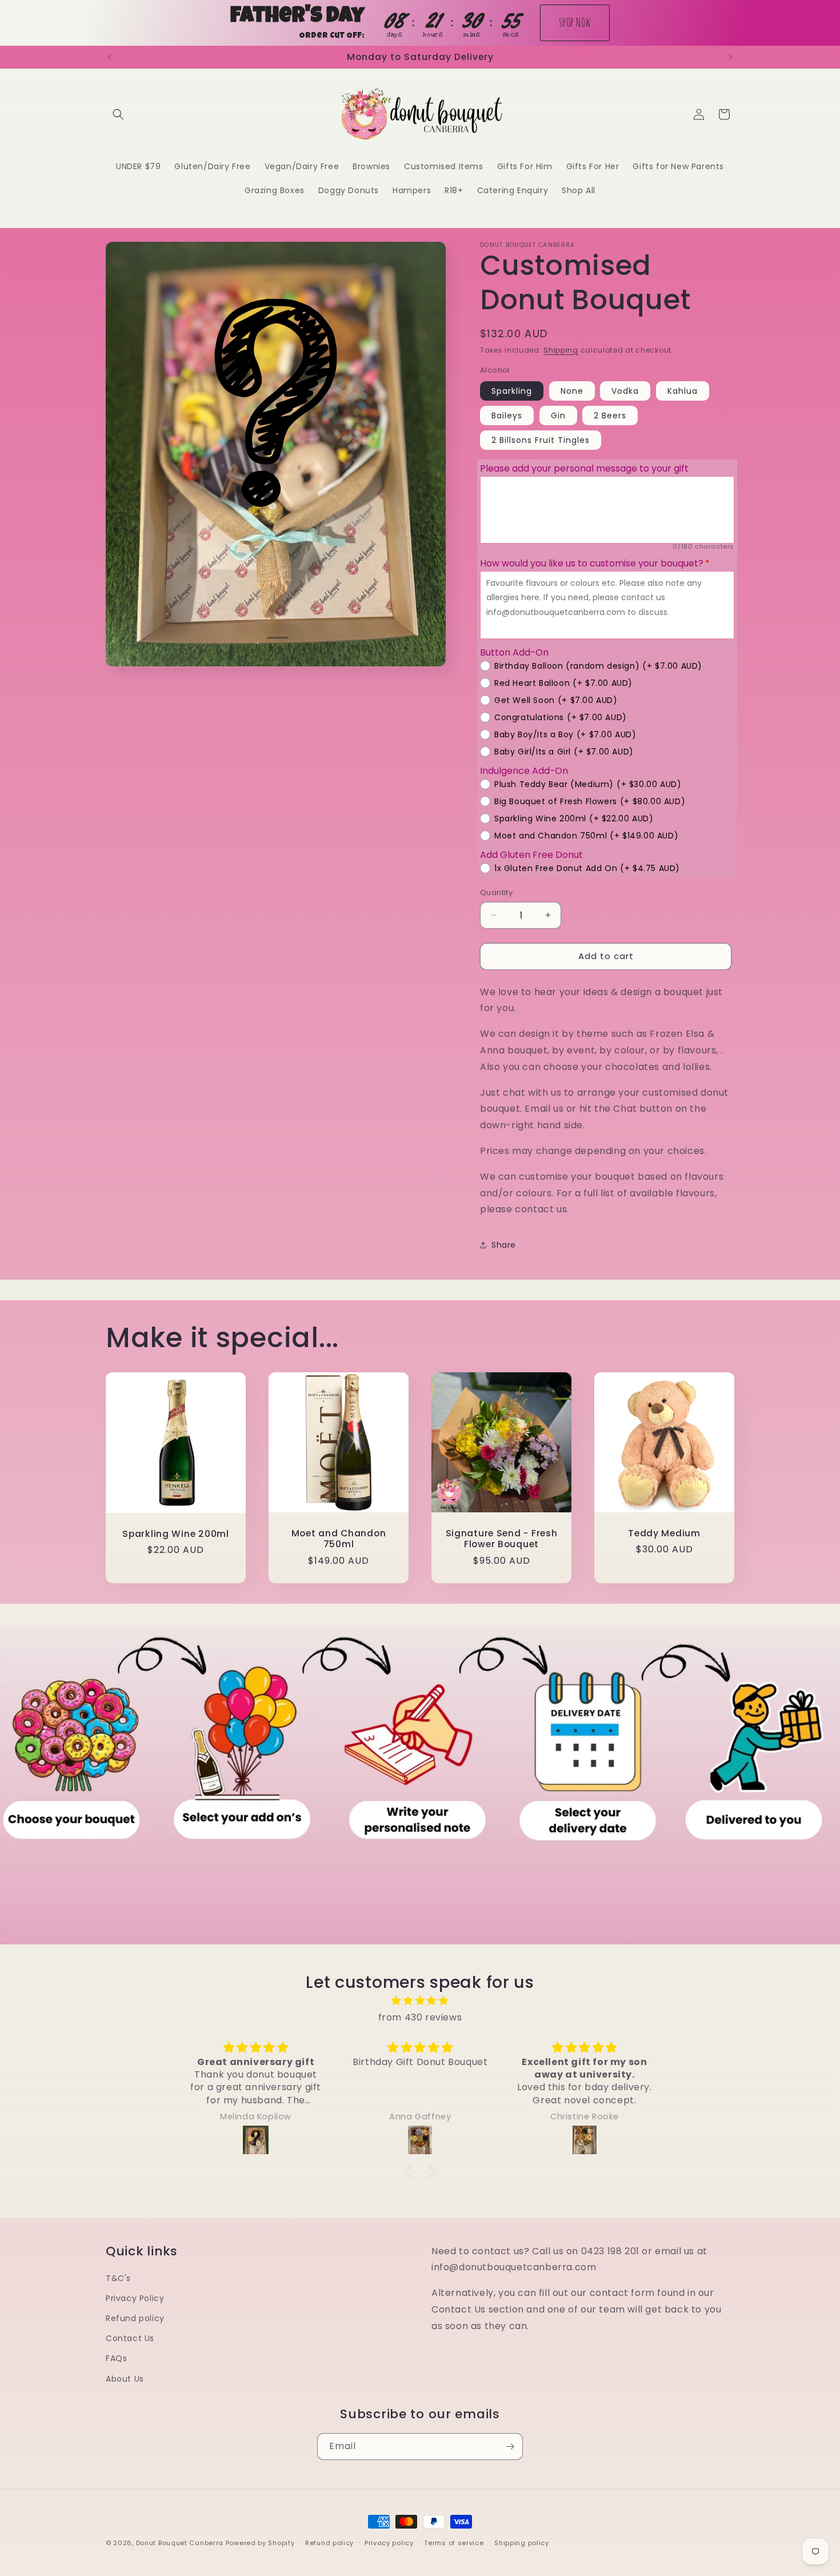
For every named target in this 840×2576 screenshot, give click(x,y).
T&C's (118, 2278)
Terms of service (454, 2543)
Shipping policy (522, 2543)
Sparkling (512, 391)
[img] (420, 2001)
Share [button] (504, 1245)
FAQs (116, 2358)
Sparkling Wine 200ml (175, 1534)
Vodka (625, 391)
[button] (118, 114)
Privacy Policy (135, 2298)
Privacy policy (389, 2543)
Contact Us (130, 2338)
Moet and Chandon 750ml (339, 1539)
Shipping (561, 350)
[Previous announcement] (110, 57)
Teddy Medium (664, 1533)
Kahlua (683, 391)
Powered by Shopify (260, 2543)
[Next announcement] (730, 57)
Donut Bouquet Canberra (181, 2543)
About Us (125, 2379)
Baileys (507, 416)
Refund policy (135, 2318)
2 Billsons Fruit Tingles (541, 440)
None (572, 391)
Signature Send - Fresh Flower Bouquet (502, 1539)
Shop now (575, 22)
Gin (558, 416)
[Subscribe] (510, 2447)
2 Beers (610, 416)
